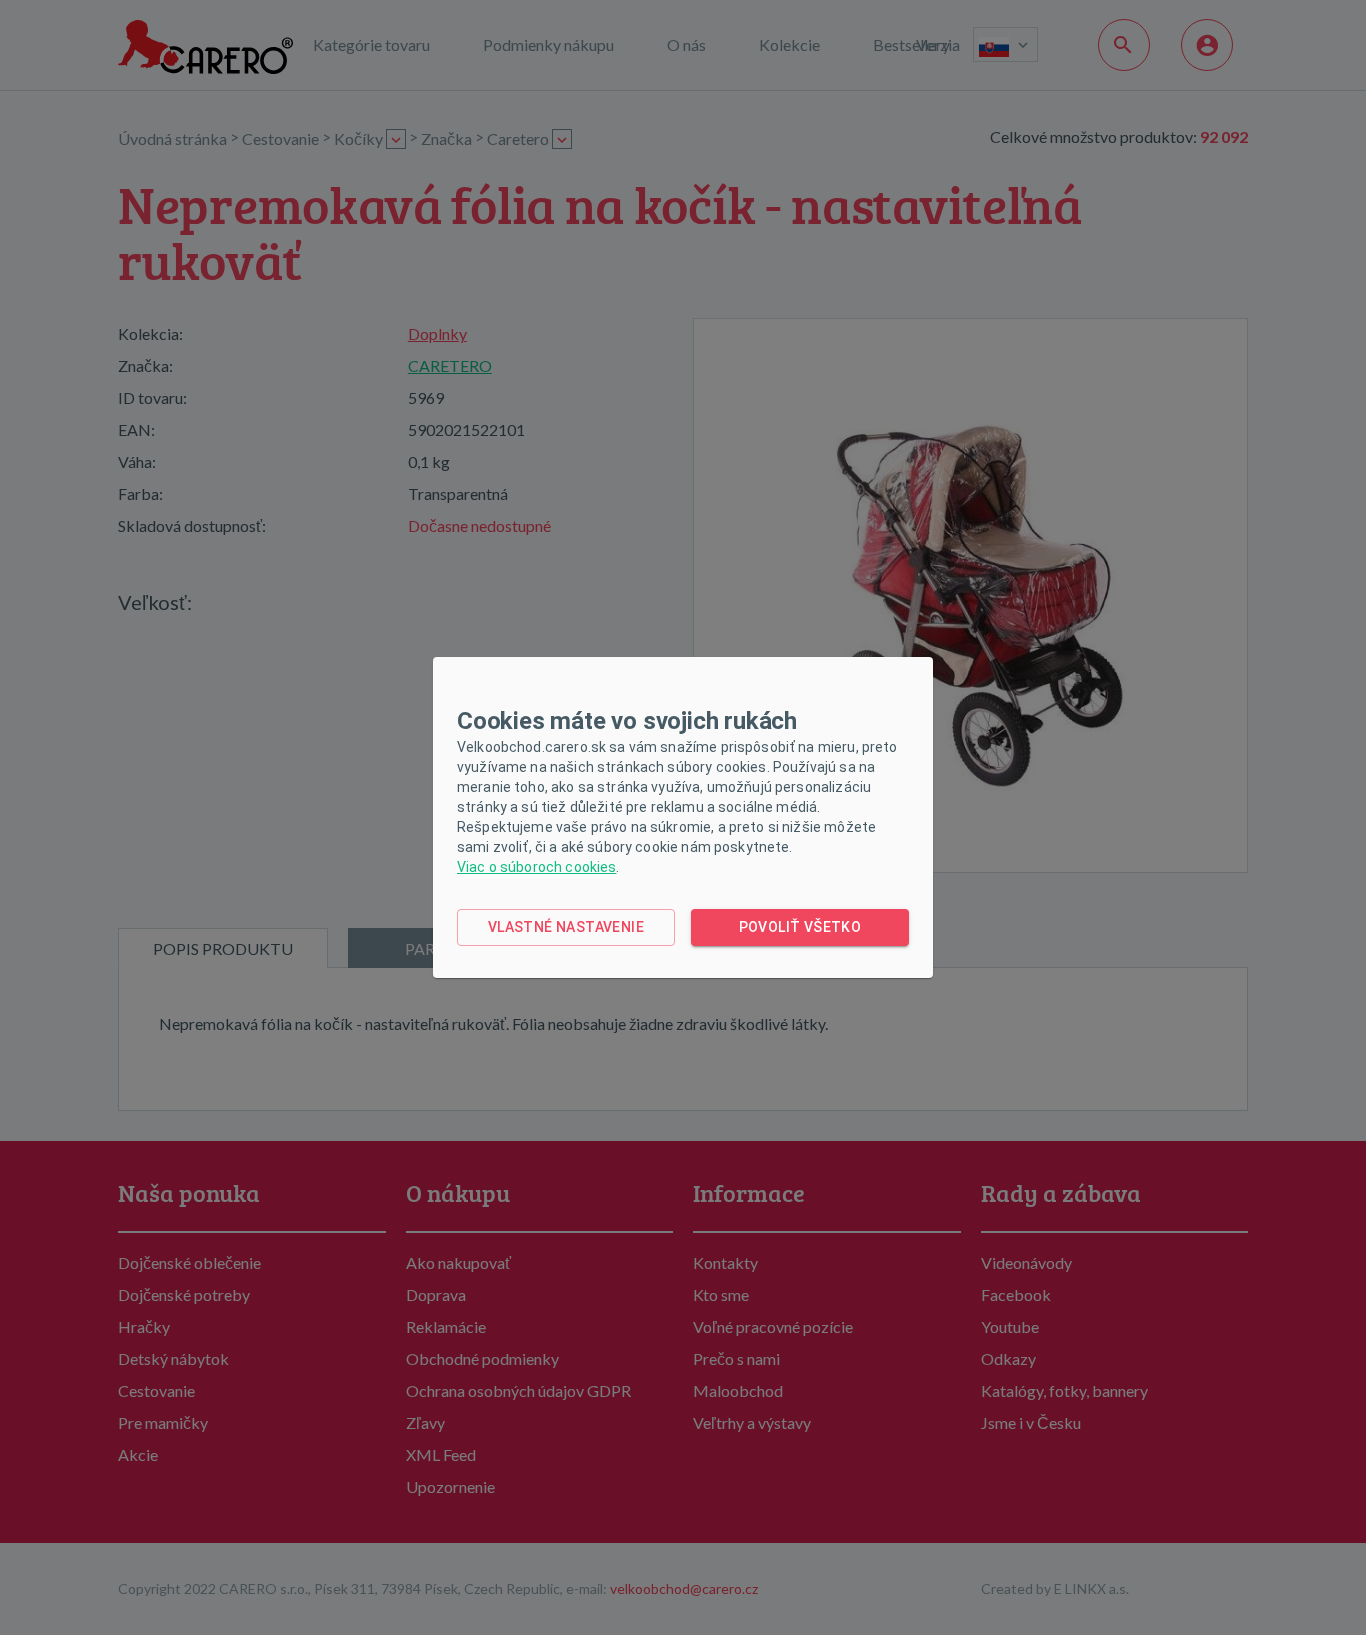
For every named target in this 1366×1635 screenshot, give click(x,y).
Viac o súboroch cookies (536, 867)
